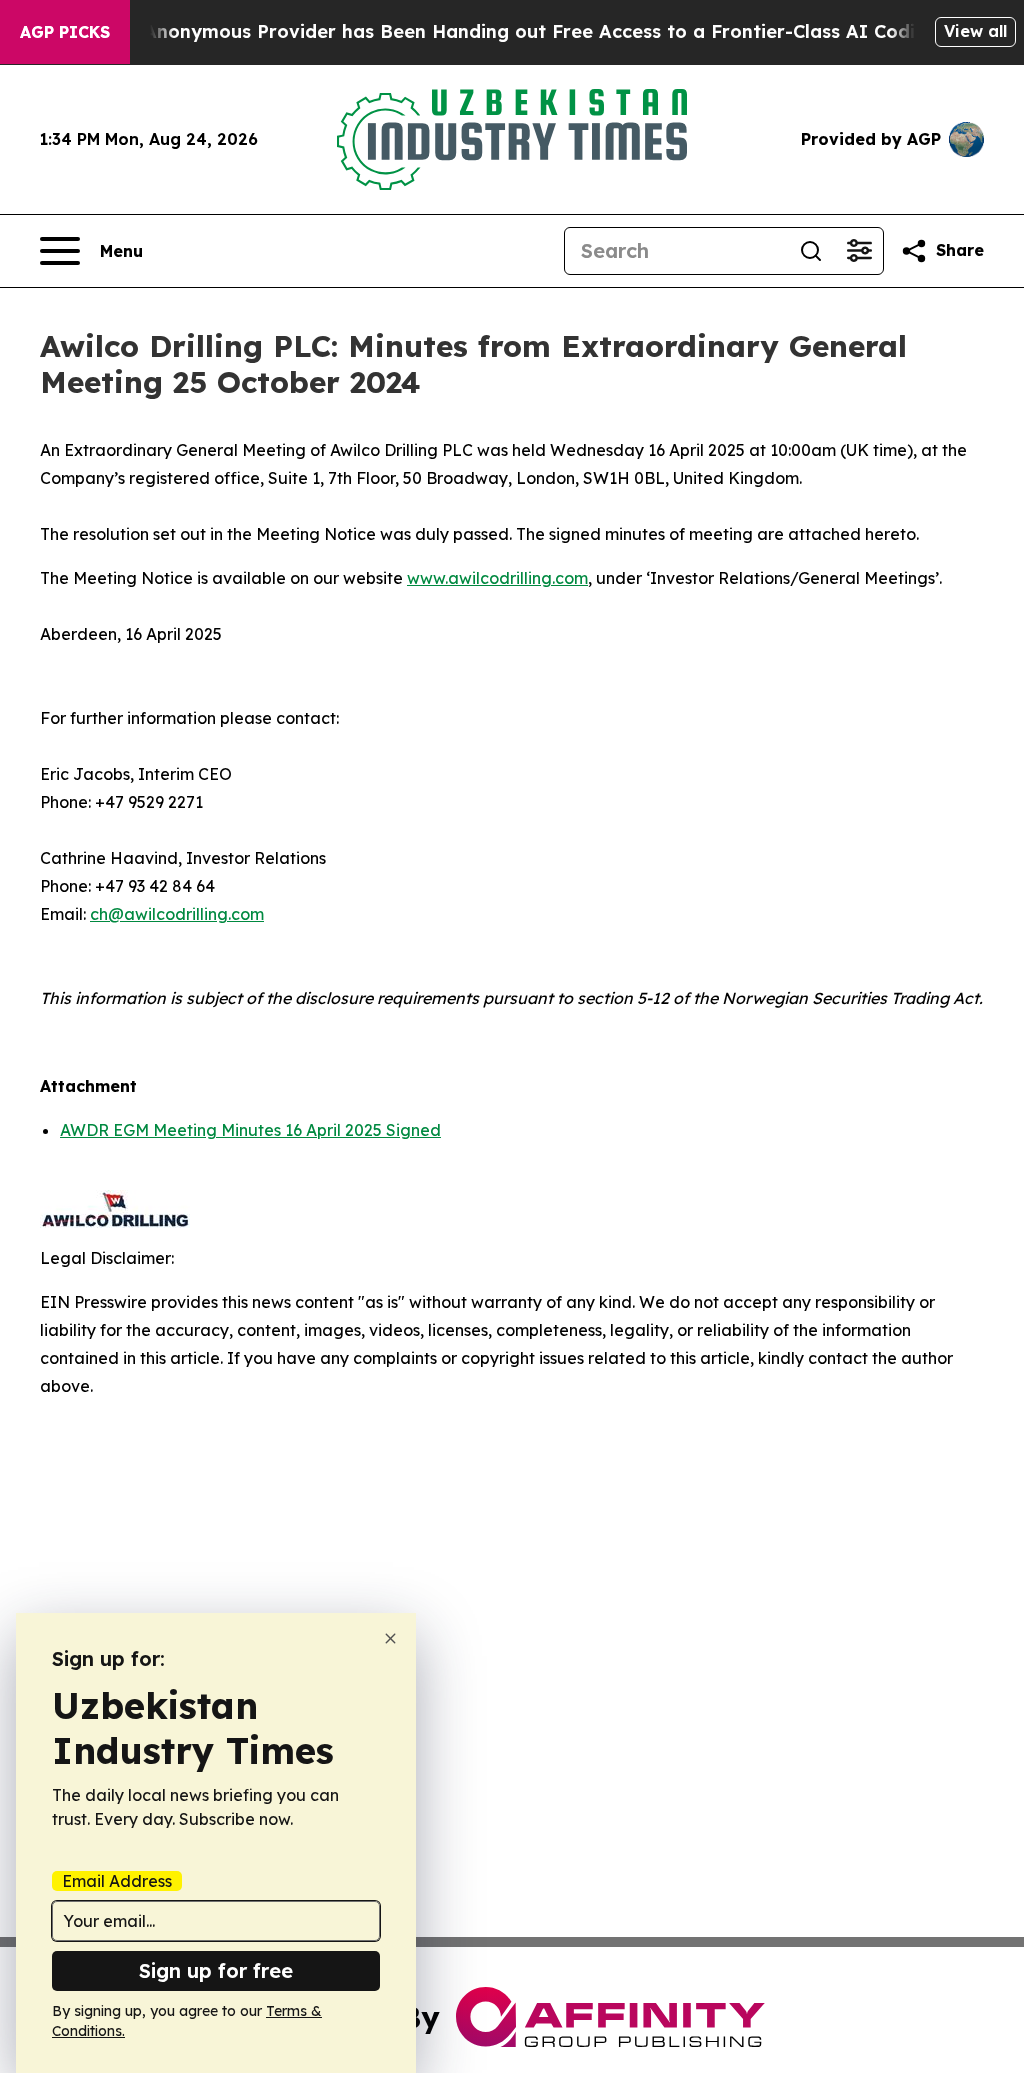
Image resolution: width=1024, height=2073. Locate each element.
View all (975, 31)
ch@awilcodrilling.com (177, 914)
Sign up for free (216, 1970)
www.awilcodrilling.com (497, 578)
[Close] (390, 1638)
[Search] (811, 251)
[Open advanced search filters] (859, 251)
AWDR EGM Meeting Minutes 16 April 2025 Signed (250, 1130)
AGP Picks (65, 32)
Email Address (117, 1881)
